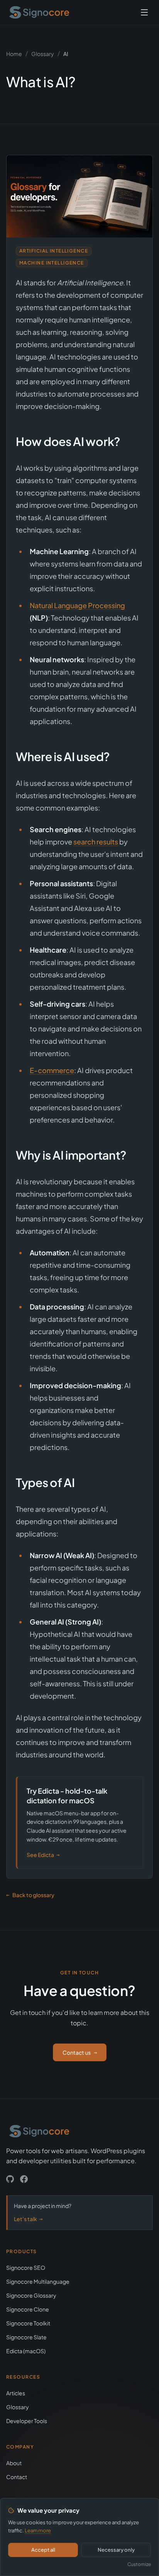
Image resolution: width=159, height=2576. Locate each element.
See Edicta (43, 1855)
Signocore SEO (26, 2267)
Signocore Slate (26, 2337)
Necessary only (116, 2550)
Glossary (43, 54)
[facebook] (24, 2179)
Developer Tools (27, 2421)
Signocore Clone (28, 2309)
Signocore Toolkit (28, 2323)
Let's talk (28, 2219)
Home (14, 54)
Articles (16, 2393)
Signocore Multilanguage (38, 2281)
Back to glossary (30, 1895)
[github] (10, 2179)
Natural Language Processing (77, 605)
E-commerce (52, 1070)
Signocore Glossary (31, 2295)
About (14, 2463)
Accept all (43, 2550)
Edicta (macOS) (26, 2351)
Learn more (38, 2530)
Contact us (80, 2052)
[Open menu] (144, 12)
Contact (17, 2477)
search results (96, 842)
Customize (139, 2564)
